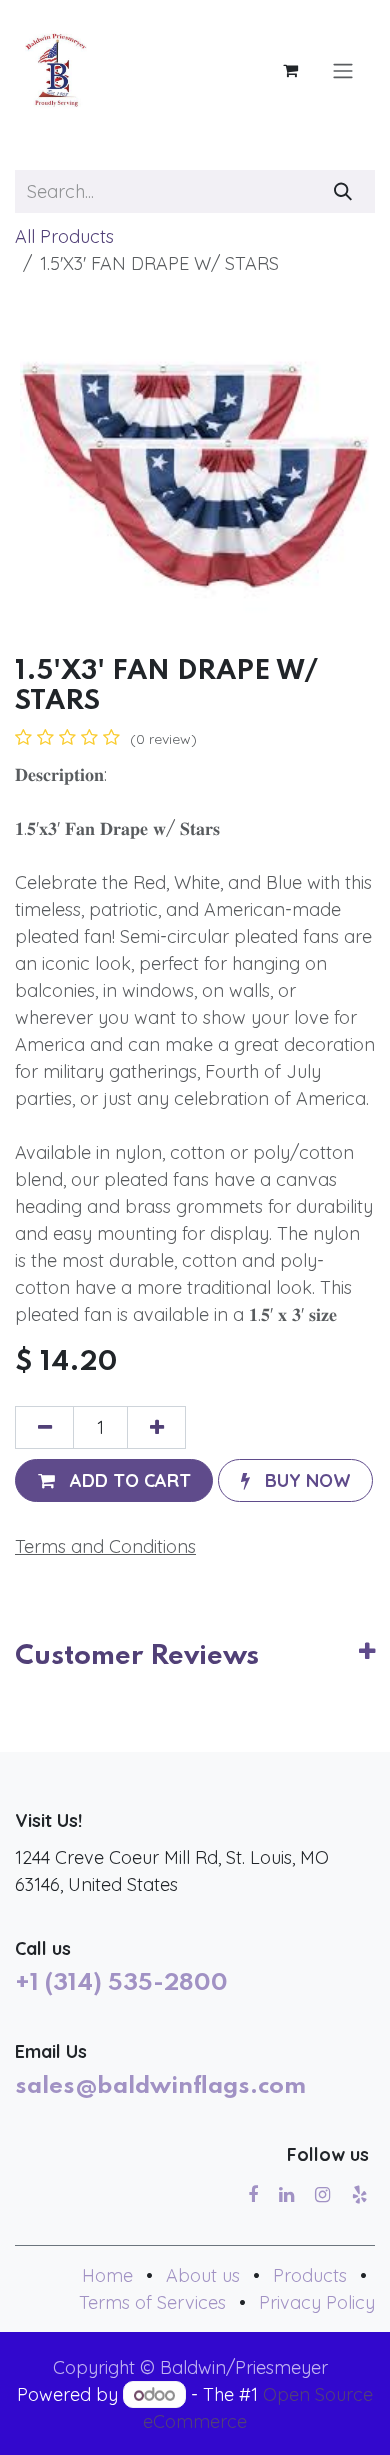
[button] (114, 1480)
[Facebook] (253, 2195)
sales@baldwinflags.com (160, 2087)
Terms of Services (152, 2302)
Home (107, 2275)
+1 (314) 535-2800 (121, 1984)
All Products (64, 236)
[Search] (343, 191)
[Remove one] (44, 1427)
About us (203, 2275)
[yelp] (359, 2195)
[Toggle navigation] (343, 70)
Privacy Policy (317, 2302)
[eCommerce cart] (290, 70)
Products (310, 2275)
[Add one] (156, 1427)
